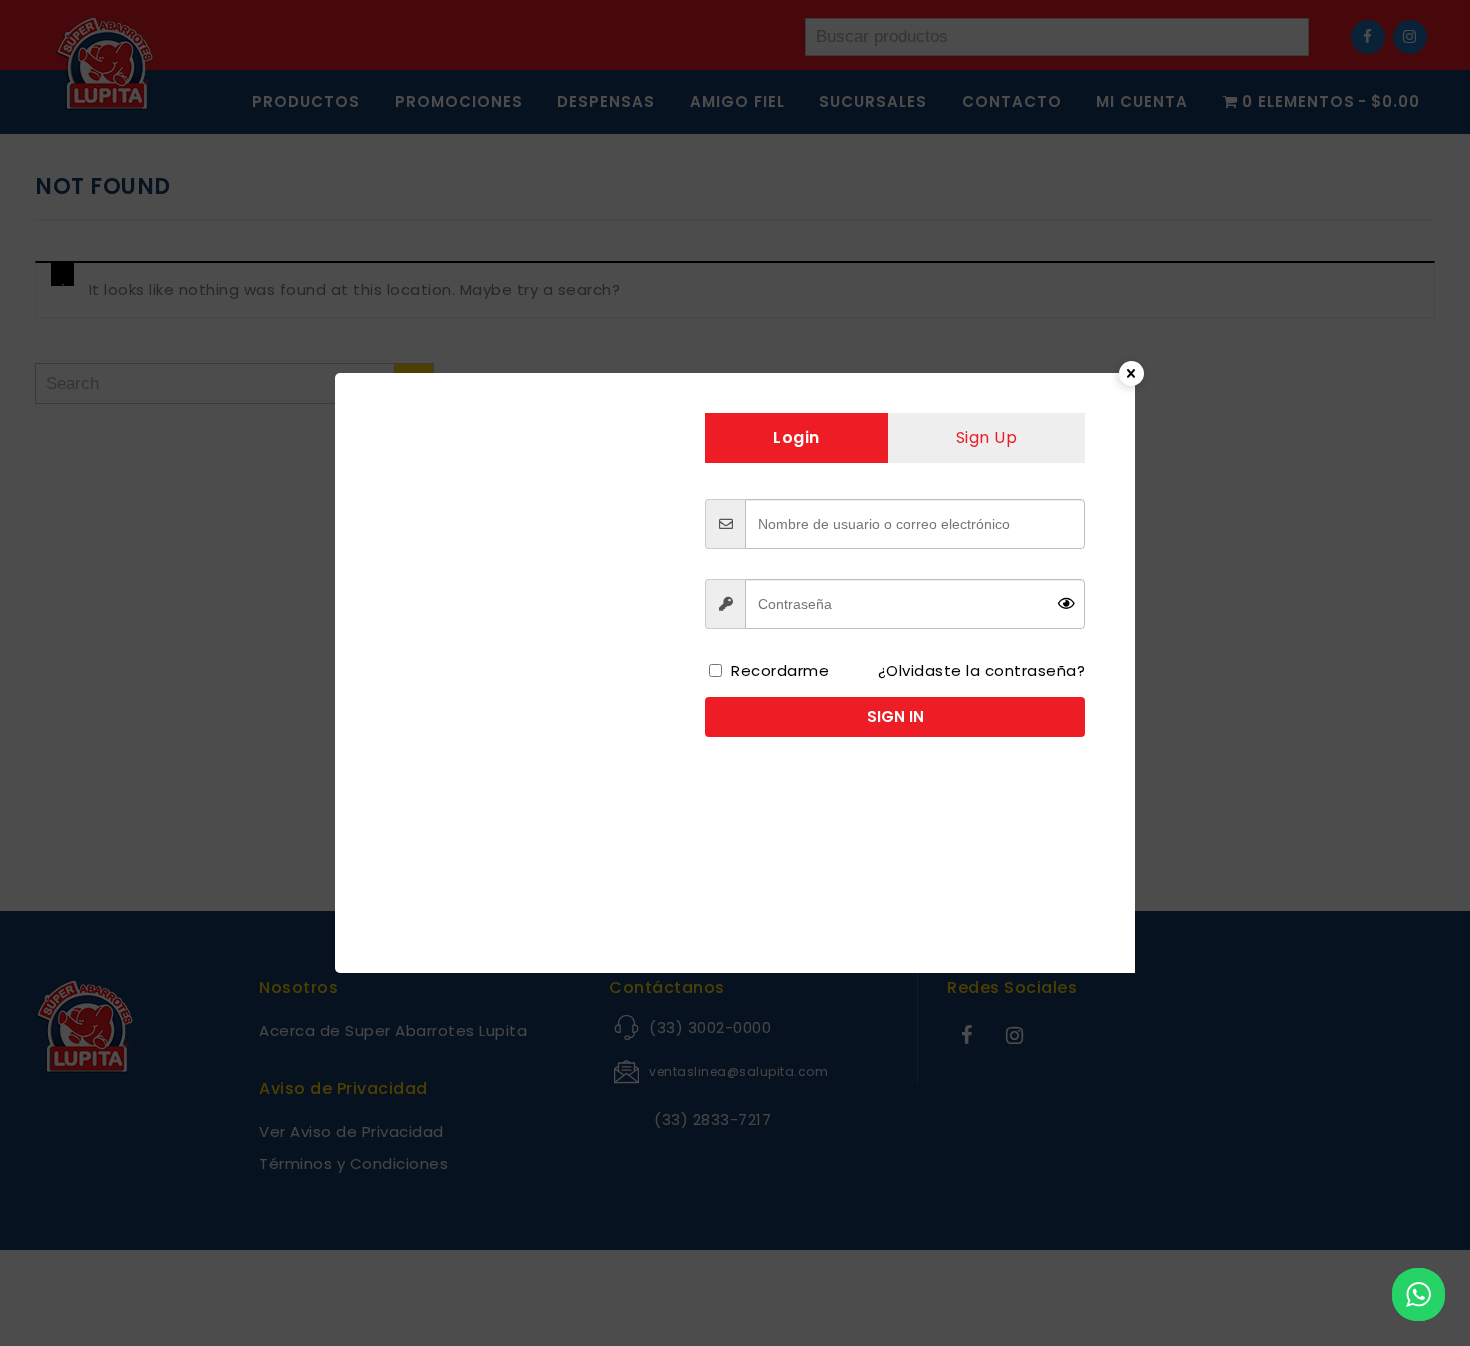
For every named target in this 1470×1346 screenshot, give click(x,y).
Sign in (895, 716)
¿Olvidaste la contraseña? (982, 670)
